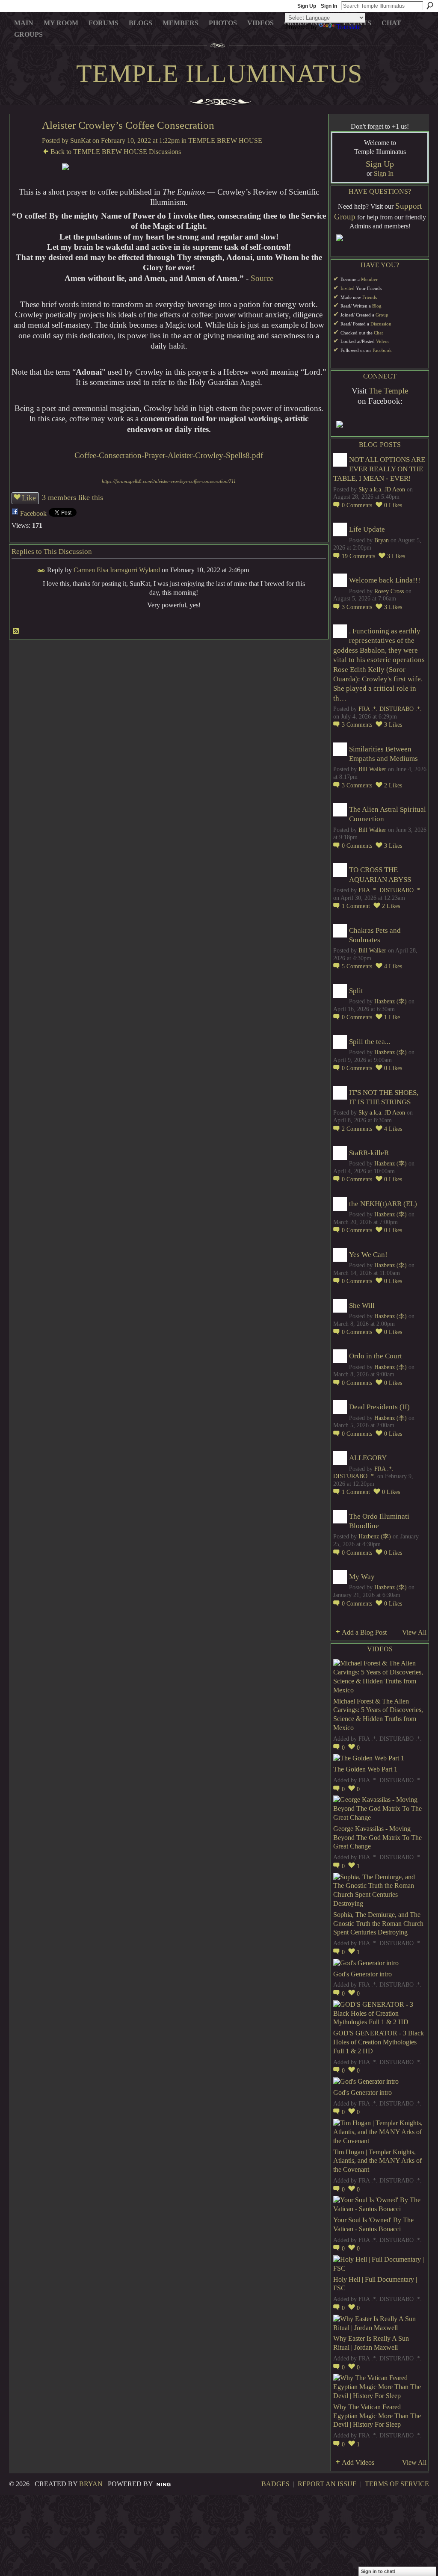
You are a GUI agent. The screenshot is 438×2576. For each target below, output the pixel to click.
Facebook (33, 513)
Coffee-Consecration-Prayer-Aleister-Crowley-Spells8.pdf (169, 455)
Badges (275, 2484)
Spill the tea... (370, 1042)
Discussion (381, 324)
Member (369, 279)
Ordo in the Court (376, 1356)
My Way (362, 1577)
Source (262, 278)
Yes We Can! (368, 1255)
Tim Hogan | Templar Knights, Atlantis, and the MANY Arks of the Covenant (377, 2161)
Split (356, 991)
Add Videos (358, 2462)
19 (358, 556)
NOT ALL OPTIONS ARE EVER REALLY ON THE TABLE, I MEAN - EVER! (379, 469)
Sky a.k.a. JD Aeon (382, 489)
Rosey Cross (389, 591)
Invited (348, 288)
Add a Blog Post (364, 1632)
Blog (377, 306)
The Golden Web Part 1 (365, 1769)
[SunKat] (23, 145)
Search (430, 6)
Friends (370, 297)
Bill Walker (372, 769)
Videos (383, 342)
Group (382, 315)
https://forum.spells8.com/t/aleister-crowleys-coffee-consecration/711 (169, 481)
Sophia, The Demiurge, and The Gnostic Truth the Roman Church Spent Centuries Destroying (378, 1924)
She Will (362, 1306)
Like (29, 498)
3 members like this (73, 497)
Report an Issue (327, 2484)
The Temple (388, 391)
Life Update (367, 529)
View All (414, 1632)
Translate (348, 27)
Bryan (382, 540)
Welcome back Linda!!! (385, 580)
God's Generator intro (363, 1974)
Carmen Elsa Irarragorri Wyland (117, 570)
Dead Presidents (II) (379, 1407)
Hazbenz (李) (391, 1001)
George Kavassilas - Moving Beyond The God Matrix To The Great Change (377, 1838)
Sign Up (307, 6)
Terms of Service (397, 2484)
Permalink (41, 571)
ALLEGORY (368, 1458)
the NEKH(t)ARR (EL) (383, 1204)
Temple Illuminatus (219, 74)
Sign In (329, 6)
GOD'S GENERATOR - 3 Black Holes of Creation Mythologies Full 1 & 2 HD (379, 2042)
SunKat (80, 140)
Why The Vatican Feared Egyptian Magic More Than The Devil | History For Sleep (377, 2416)
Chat (378, 333)
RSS (16, 631)
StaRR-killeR (369, 1153)
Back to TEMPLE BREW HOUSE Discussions (116, 152)
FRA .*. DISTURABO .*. (390, 709)
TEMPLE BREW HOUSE (225, 140)
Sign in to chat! (378, 2571)
